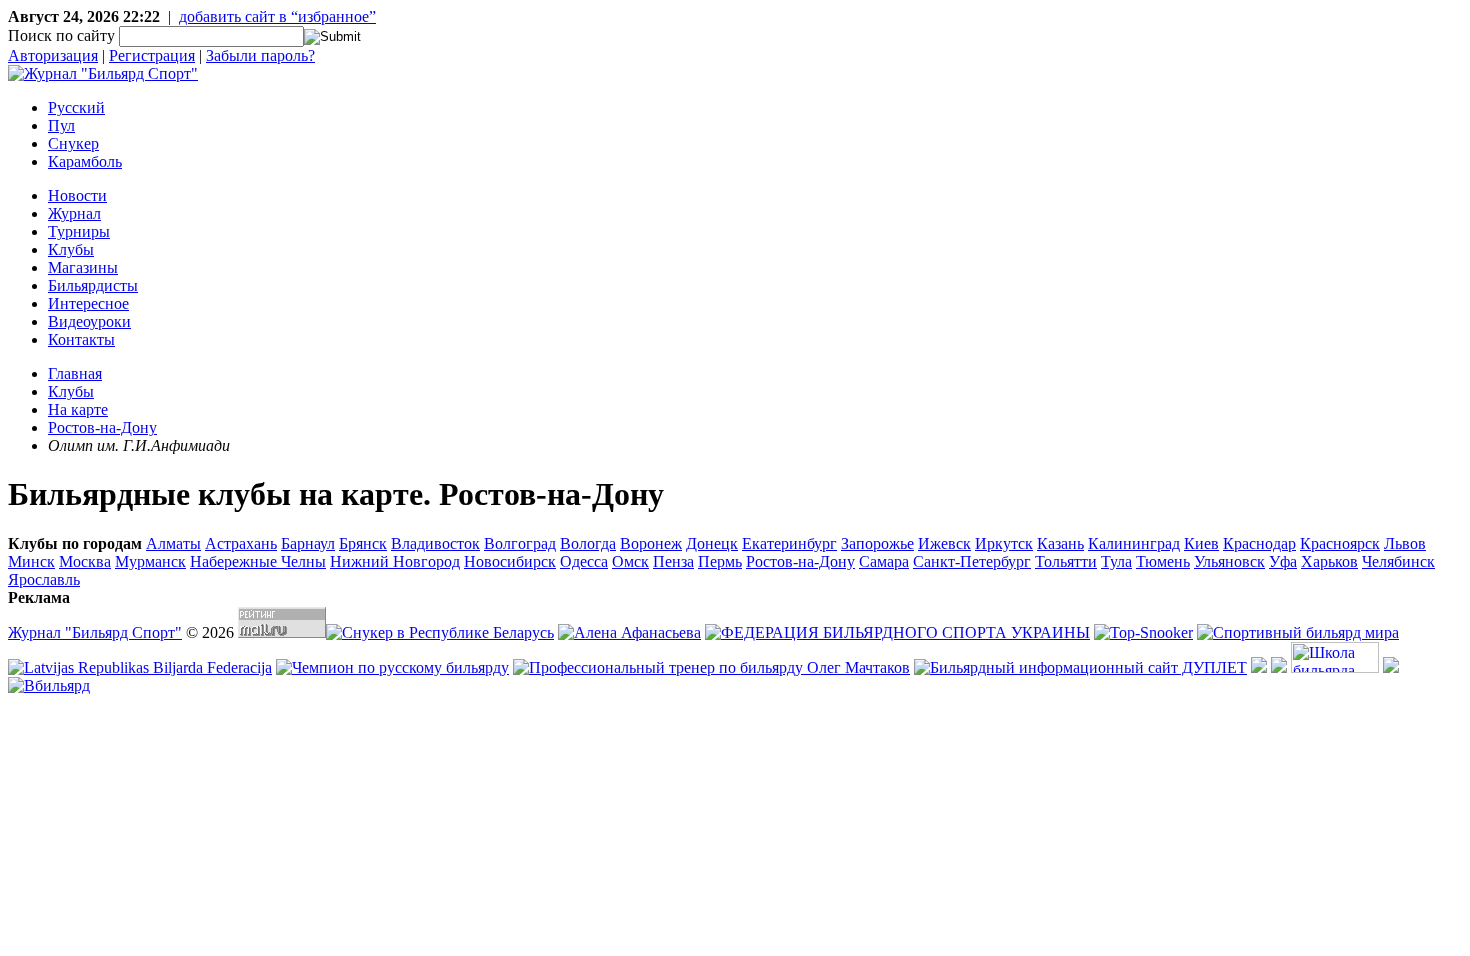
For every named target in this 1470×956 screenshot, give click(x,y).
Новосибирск (510, 561)
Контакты (81, 339)
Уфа (1283, 561)
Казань (1060, 543)
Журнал (74, 213)
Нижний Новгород (395, 561)
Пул (61, 125)
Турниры (79, 231)
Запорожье (877, 543)
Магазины (83, 267)
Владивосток (435, 543)
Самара (884, 561)
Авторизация (53, 55)
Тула (1116, 561)
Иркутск (1004, 543)
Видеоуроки (89, 321)
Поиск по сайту (61, 35)
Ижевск (944, 543)
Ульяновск (1229, 561)
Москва (85, 561)
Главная (75, 373)
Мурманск (150, 561)
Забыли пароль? (260, 55)
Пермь (720, 561)
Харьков (1329, 561)
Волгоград (520, 543)
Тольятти (1066, 561)
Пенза (673, 561)
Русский (76, 107)
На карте (78, 409)
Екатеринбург (789, 543)
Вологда (588, 543)
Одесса (584, 561)
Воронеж (651, 543)
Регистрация (152, 55)
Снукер (73, 143)
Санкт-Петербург (972, 561)
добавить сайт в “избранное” (277, 16)
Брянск (363, 543)
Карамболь (85, 161)
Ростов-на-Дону (102, 427)
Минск (31, 561)
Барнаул (308, 543)
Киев (1201, 543)
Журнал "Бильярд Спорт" (95, 632)
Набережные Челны (258, 561)
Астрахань (241, 543)
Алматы (173, 543)
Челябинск (1398, 561)
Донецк (712, 543)
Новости (77, 195)
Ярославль (44, 579)
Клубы (71, 249)
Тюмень (1163, 561)
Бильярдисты (93, 285)
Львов (1405, 543)
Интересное (88, 303)
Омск (630, 561)
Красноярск (1340, 543)
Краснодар (1259, 543)
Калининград (1134, 543)
